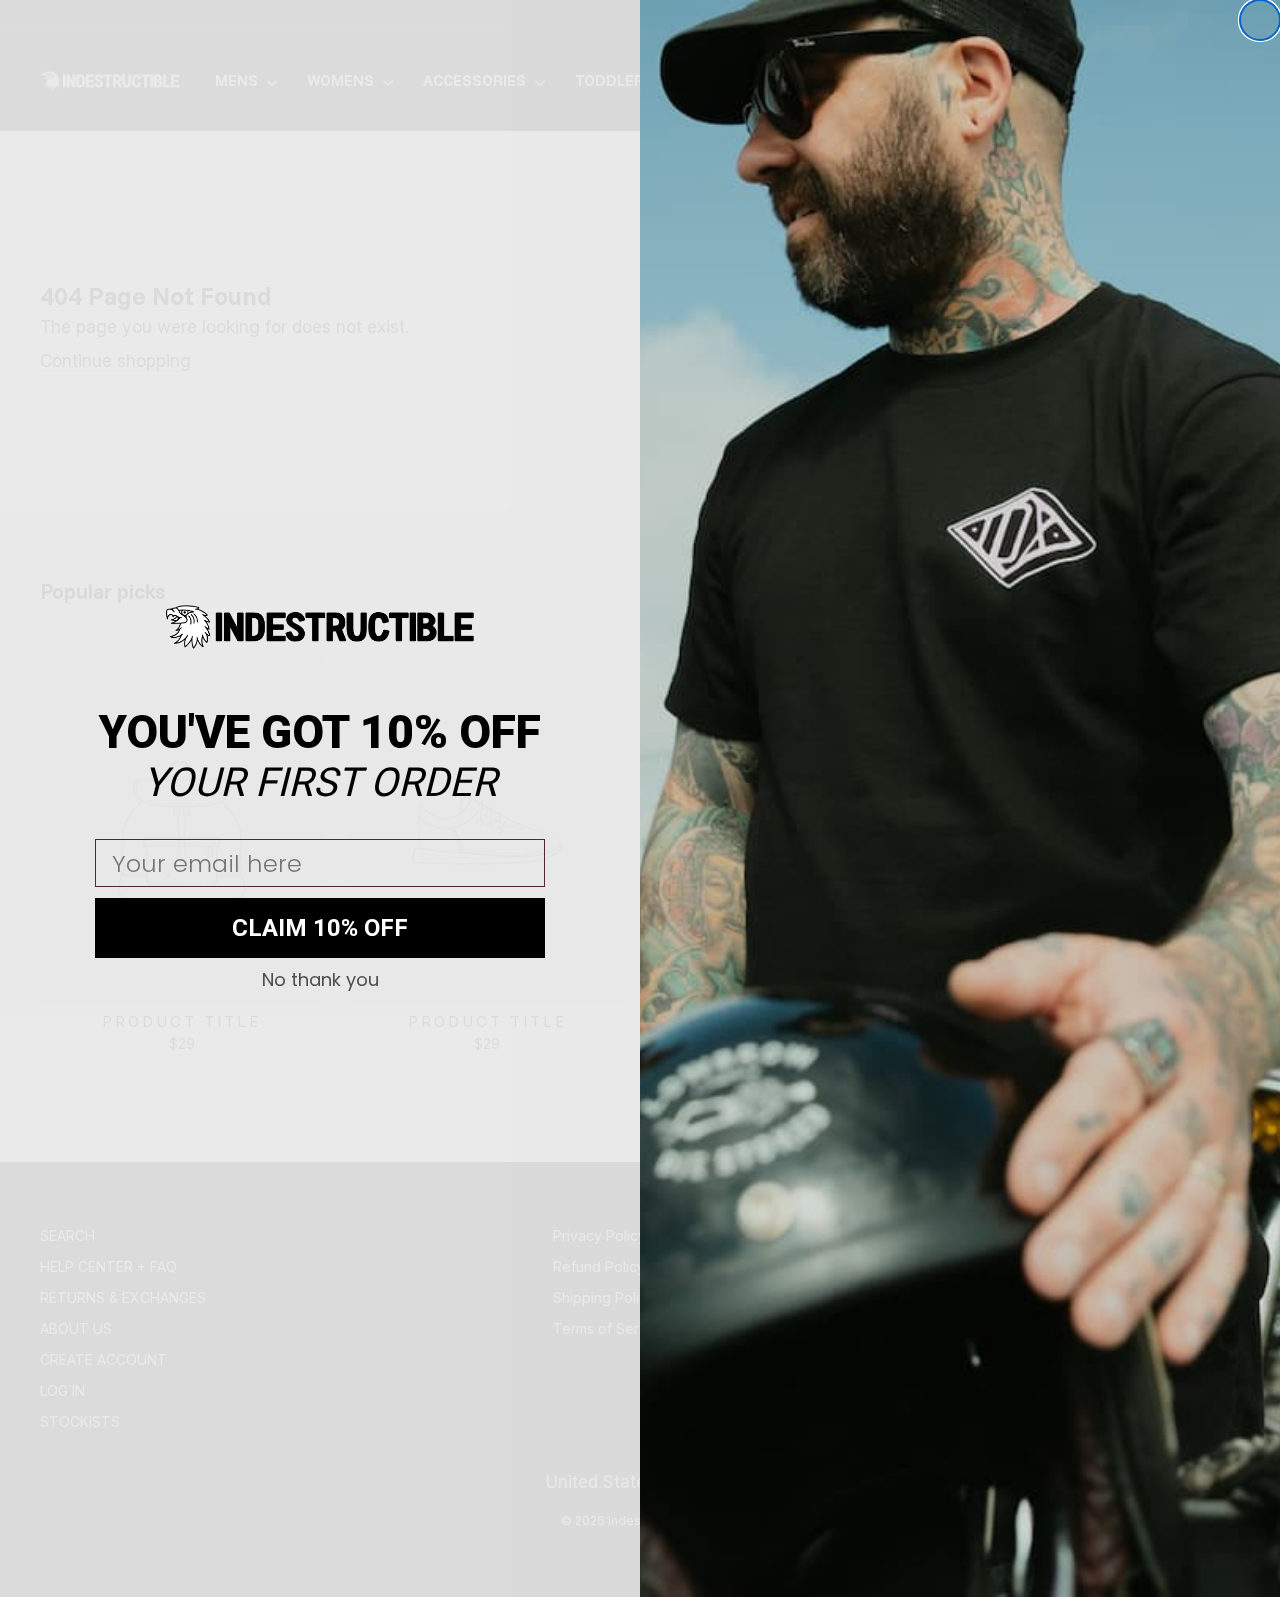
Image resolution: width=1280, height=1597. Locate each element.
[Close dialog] (1260, 20)
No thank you (320, 980)
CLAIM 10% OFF (320, 928)
